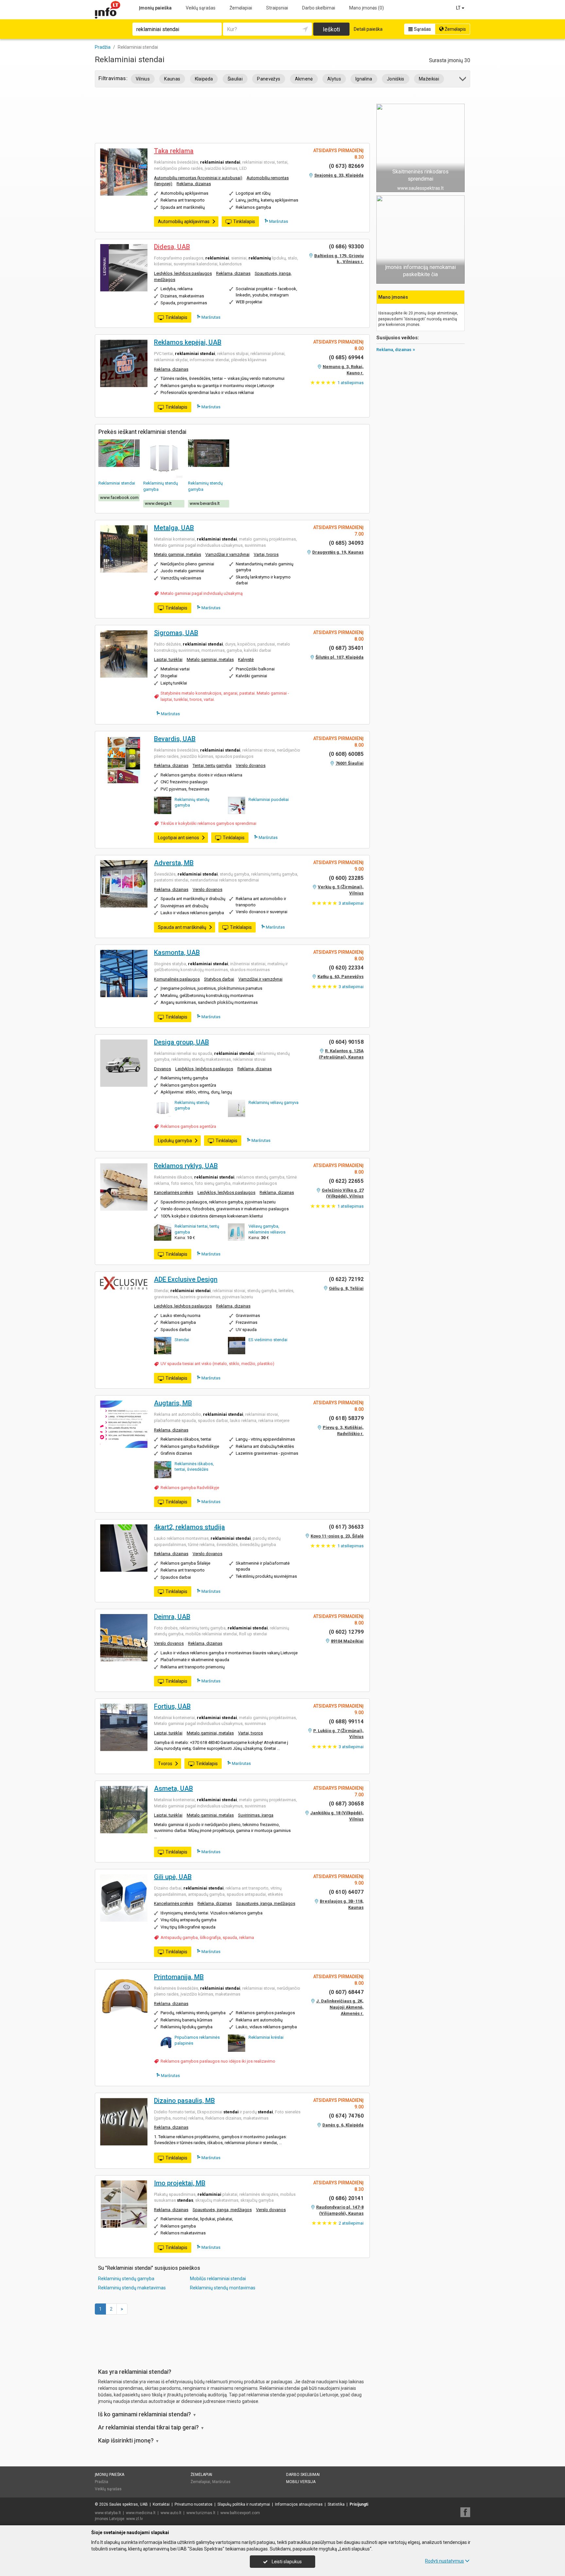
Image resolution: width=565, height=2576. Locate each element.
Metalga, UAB (174, 528)
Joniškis (396, 79)
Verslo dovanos (251, 765)
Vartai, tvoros (266, 554)
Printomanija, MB (179, 1977)
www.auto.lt (171, 2513)
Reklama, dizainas (194, 184)
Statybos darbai (219, 979)
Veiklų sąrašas (201, 8)
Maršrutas (278, 221)
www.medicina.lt (141, 2513)
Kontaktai (161, 2504)
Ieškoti (331, 29)
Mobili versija (301, 2482)
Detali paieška (368, 29)
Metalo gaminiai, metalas (178, 554)
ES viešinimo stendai (268, 1340)
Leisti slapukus (286, 2562)
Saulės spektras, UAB (128, 2504)
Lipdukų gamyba (175, 1141)
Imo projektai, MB (180, 2183)
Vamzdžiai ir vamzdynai (227, 554)
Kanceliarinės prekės (174, 1192)
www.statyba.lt (108, 2513)
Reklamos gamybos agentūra (188, 1126)
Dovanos (163, 1069)
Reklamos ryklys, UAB (186, 1166)
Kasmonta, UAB (177, 952)
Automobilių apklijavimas (184, 222)
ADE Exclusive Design (186, 1279)
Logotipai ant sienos (179, 838)
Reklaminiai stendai (117, 483)
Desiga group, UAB (181, 1042)
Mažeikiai (429, 79)
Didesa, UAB (172, 247)
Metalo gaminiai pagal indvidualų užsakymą (202, 593)
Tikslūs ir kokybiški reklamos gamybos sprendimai (208, 823)
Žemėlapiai (241, 8)
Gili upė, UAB (173, 1877)
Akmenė (304, 79)
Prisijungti (359, 2504)
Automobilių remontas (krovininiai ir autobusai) (198, 178)
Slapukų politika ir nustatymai (244, 2504)
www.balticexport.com (240, 2513)
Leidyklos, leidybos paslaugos (183, 273)
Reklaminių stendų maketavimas (132, 2288)
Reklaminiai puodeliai (269, 799)
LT (459, 8)
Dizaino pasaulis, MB (184, 2101)
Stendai (182, 1340)
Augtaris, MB (173, 1403)
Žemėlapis (455, 29)
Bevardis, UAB (175, 739)
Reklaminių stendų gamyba (126, 2279)
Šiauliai (235, 79)
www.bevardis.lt (205, 503)
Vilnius (143, 79)
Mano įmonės (367, 8)
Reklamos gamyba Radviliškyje (190, 1488)
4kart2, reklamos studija (189, 1527)
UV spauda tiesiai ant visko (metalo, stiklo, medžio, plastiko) (217, 1364)
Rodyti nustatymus (445, 2561)
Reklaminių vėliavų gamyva (274, 1102)
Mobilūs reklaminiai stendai (218, 2279)
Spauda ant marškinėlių (182, 927)
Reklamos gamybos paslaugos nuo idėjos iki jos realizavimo (218, 2061)
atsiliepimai (351, 903)
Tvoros (165, 1764)
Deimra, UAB (172, 1617)
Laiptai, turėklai (168, 659)
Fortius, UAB (172, 1706)
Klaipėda (204, 79)
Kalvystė (246, 659)
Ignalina (364, 79)
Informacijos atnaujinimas (299, 2504)
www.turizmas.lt (201, 2513)
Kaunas (172, 79)
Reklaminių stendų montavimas (223, 2288)
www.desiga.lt (158, 503)
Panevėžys (269, 79)
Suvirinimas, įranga (256, 1815)
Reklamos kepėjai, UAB (188, 342)
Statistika (336, 2504)
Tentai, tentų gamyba (212, 765)
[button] (463, 80)
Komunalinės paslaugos (177, 979)
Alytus (334, 79)
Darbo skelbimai (319, 8)
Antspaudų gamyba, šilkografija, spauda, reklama (207, 1937)
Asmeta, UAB (173, 1788)
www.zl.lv (135, 2519)
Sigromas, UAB (176, 633)
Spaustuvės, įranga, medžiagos (266, 1903)
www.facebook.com (119, 497)
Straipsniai (277, 8)
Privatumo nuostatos (194, 2504)
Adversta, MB (174, 863)
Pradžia (102, 2482)
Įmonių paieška (155, 8)
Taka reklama (174, 151)
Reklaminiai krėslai (266, 2037)
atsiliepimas (351, 383)
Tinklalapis (244, 222)
